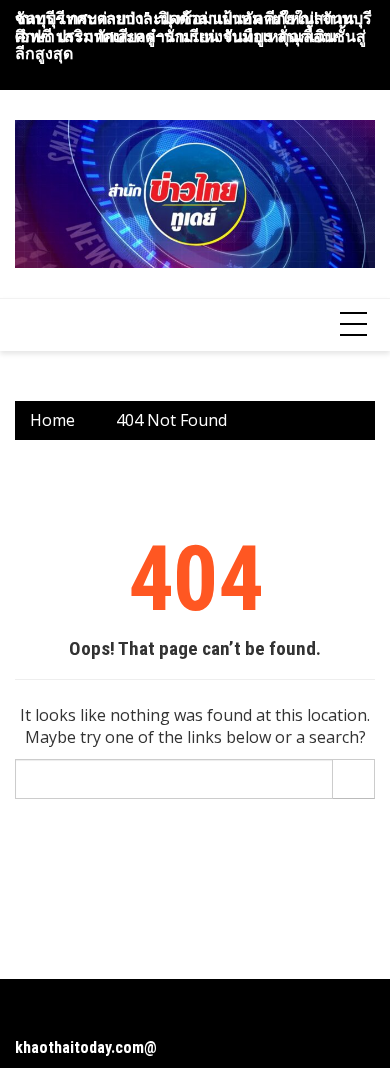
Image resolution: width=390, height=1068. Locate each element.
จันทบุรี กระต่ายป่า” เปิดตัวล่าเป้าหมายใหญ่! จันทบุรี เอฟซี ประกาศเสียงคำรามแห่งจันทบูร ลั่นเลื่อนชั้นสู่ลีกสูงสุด (193, 36)
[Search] (354, 779)
